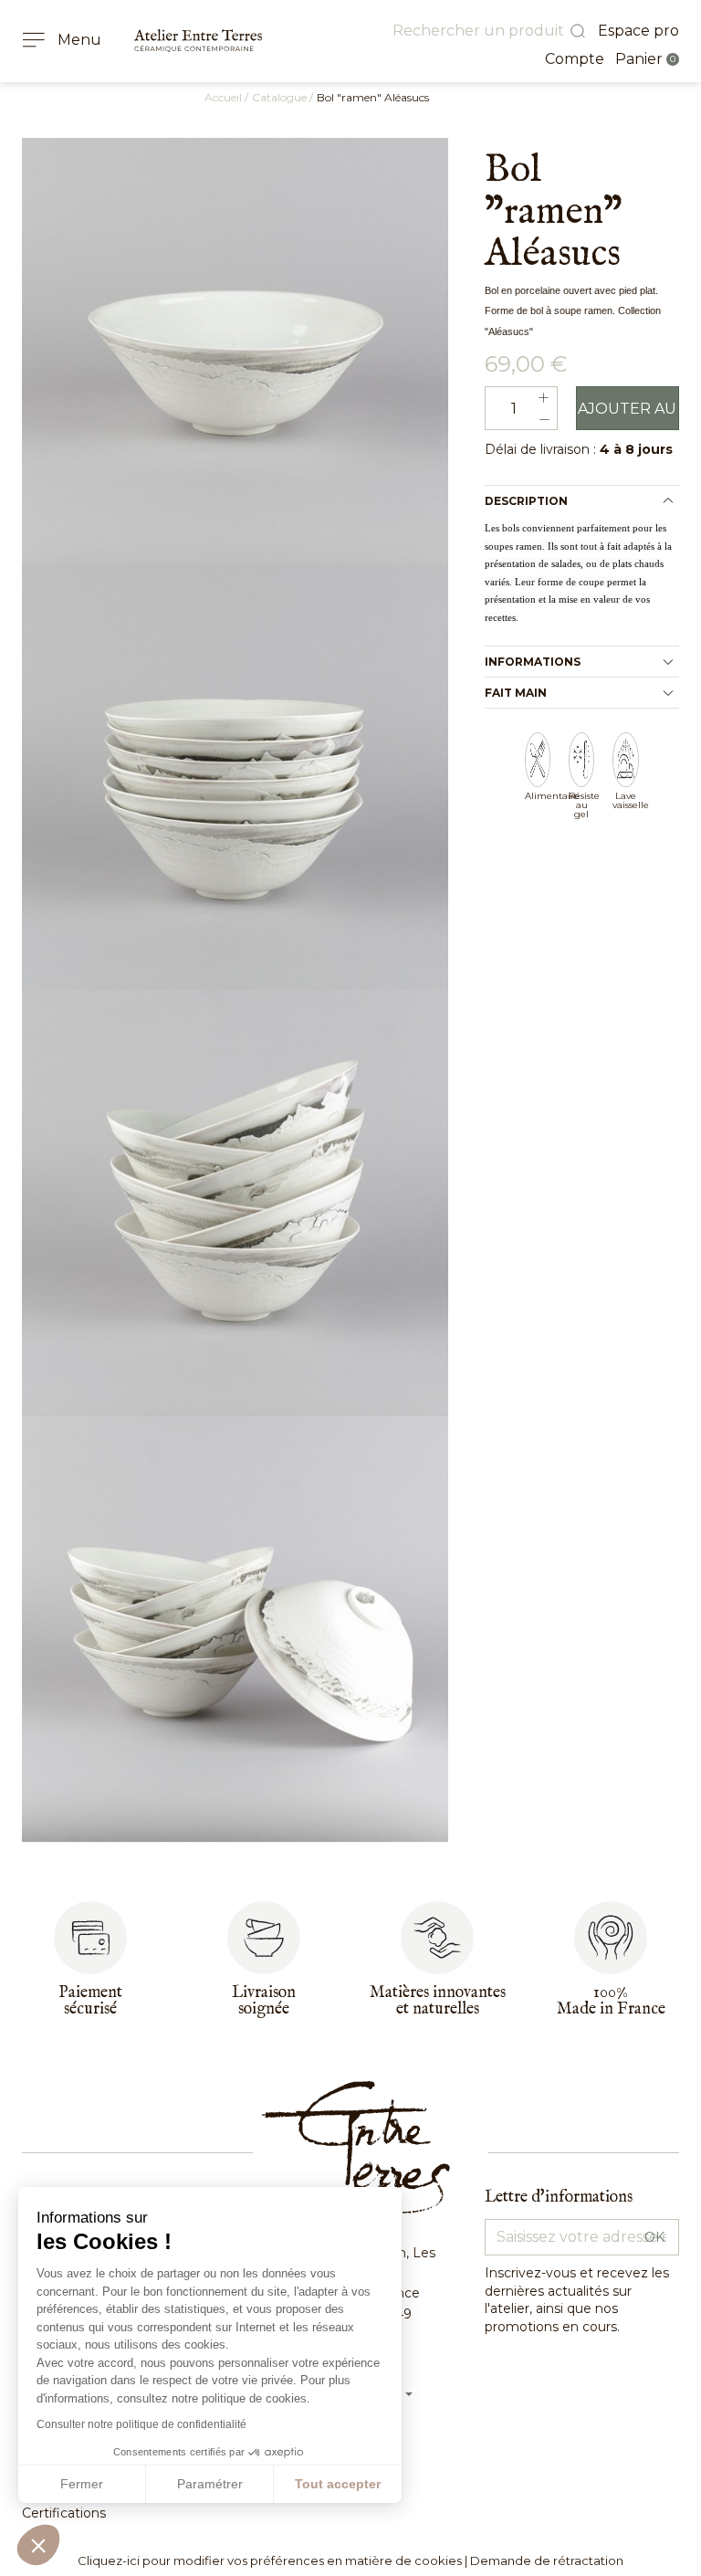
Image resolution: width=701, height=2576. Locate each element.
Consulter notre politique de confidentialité (141, 2424)
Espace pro (638, 31)
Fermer (82, 2484)
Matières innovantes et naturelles (438, 2001)
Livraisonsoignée (264, 2001)
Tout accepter (338, 2484)
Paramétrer (210, 2484)
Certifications (64, 2513)
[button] (38, 2545)
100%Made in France (611, 2001)
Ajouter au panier (627, 415)
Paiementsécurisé (90, 2001)
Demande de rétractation (547, 2560)
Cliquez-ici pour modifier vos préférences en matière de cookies (270, 2560)
